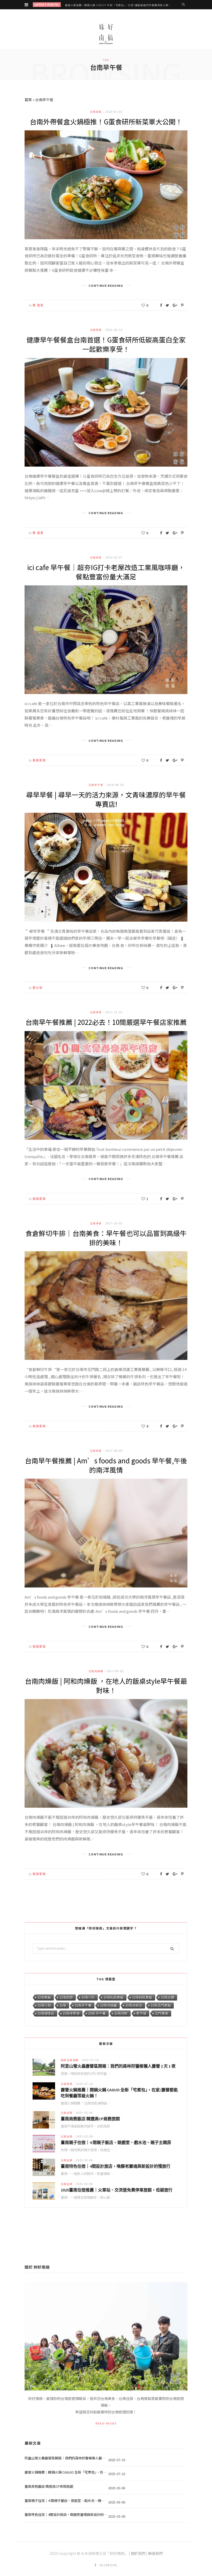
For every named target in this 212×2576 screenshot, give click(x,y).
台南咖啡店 (46, 2013)
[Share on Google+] (175, 305)
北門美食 (162, 2013)
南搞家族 (39, 760)
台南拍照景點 (142, 1997)
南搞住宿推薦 (70, 2060)
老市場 (141, 2013)
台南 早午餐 (97, 2013)
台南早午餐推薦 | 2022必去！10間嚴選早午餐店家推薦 (106, 1022)
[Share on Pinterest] (182, 305)
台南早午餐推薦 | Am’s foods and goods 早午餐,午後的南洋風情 (106, 1465)
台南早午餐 (96, 785)
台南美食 (96, 112)
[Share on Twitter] (167, 305)
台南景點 (44, 1997)
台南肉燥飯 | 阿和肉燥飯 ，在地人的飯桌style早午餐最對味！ (106, 1685)
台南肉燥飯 (96, 1671)
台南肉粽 (121, 2013)
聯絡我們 (155, 2553)
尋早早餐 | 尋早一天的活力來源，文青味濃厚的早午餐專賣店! (106, 799)
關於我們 (138, 2553)
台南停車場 (71, 2013)
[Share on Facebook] (161, 305)
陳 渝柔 (38, 305)
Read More (106, 2423)
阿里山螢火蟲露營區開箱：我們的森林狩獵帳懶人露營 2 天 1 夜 (118, 2066)
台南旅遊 (66, 1997)
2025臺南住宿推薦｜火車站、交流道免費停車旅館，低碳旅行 (117, 2190)
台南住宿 (67, 2113)
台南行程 (44, 2005)
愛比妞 (38, 988)
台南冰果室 (134, 2005)
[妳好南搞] (106, 34)
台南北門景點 (161, 2005)
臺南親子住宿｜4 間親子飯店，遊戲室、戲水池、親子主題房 (116, 2142)
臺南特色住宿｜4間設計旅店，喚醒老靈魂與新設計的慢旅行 (116, 2166)
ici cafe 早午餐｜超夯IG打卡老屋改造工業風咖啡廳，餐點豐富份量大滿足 (106, 572)
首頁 (28, 100)
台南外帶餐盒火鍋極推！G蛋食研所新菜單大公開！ (106, 121)
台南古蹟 (168, 1997)
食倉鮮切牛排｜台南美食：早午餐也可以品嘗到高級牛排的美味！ (106, 1238)
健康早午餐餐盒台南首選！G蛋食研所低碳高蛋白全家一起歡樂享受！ (106, 344)
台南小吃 (88, 1997)
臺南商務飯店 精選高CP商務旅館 (90, 2119)
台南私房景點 (113, 1997)
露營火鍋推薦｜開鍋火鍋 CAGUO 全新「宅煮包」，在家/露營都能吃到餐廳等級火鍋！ (118, 5)
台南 (63, 2005)
